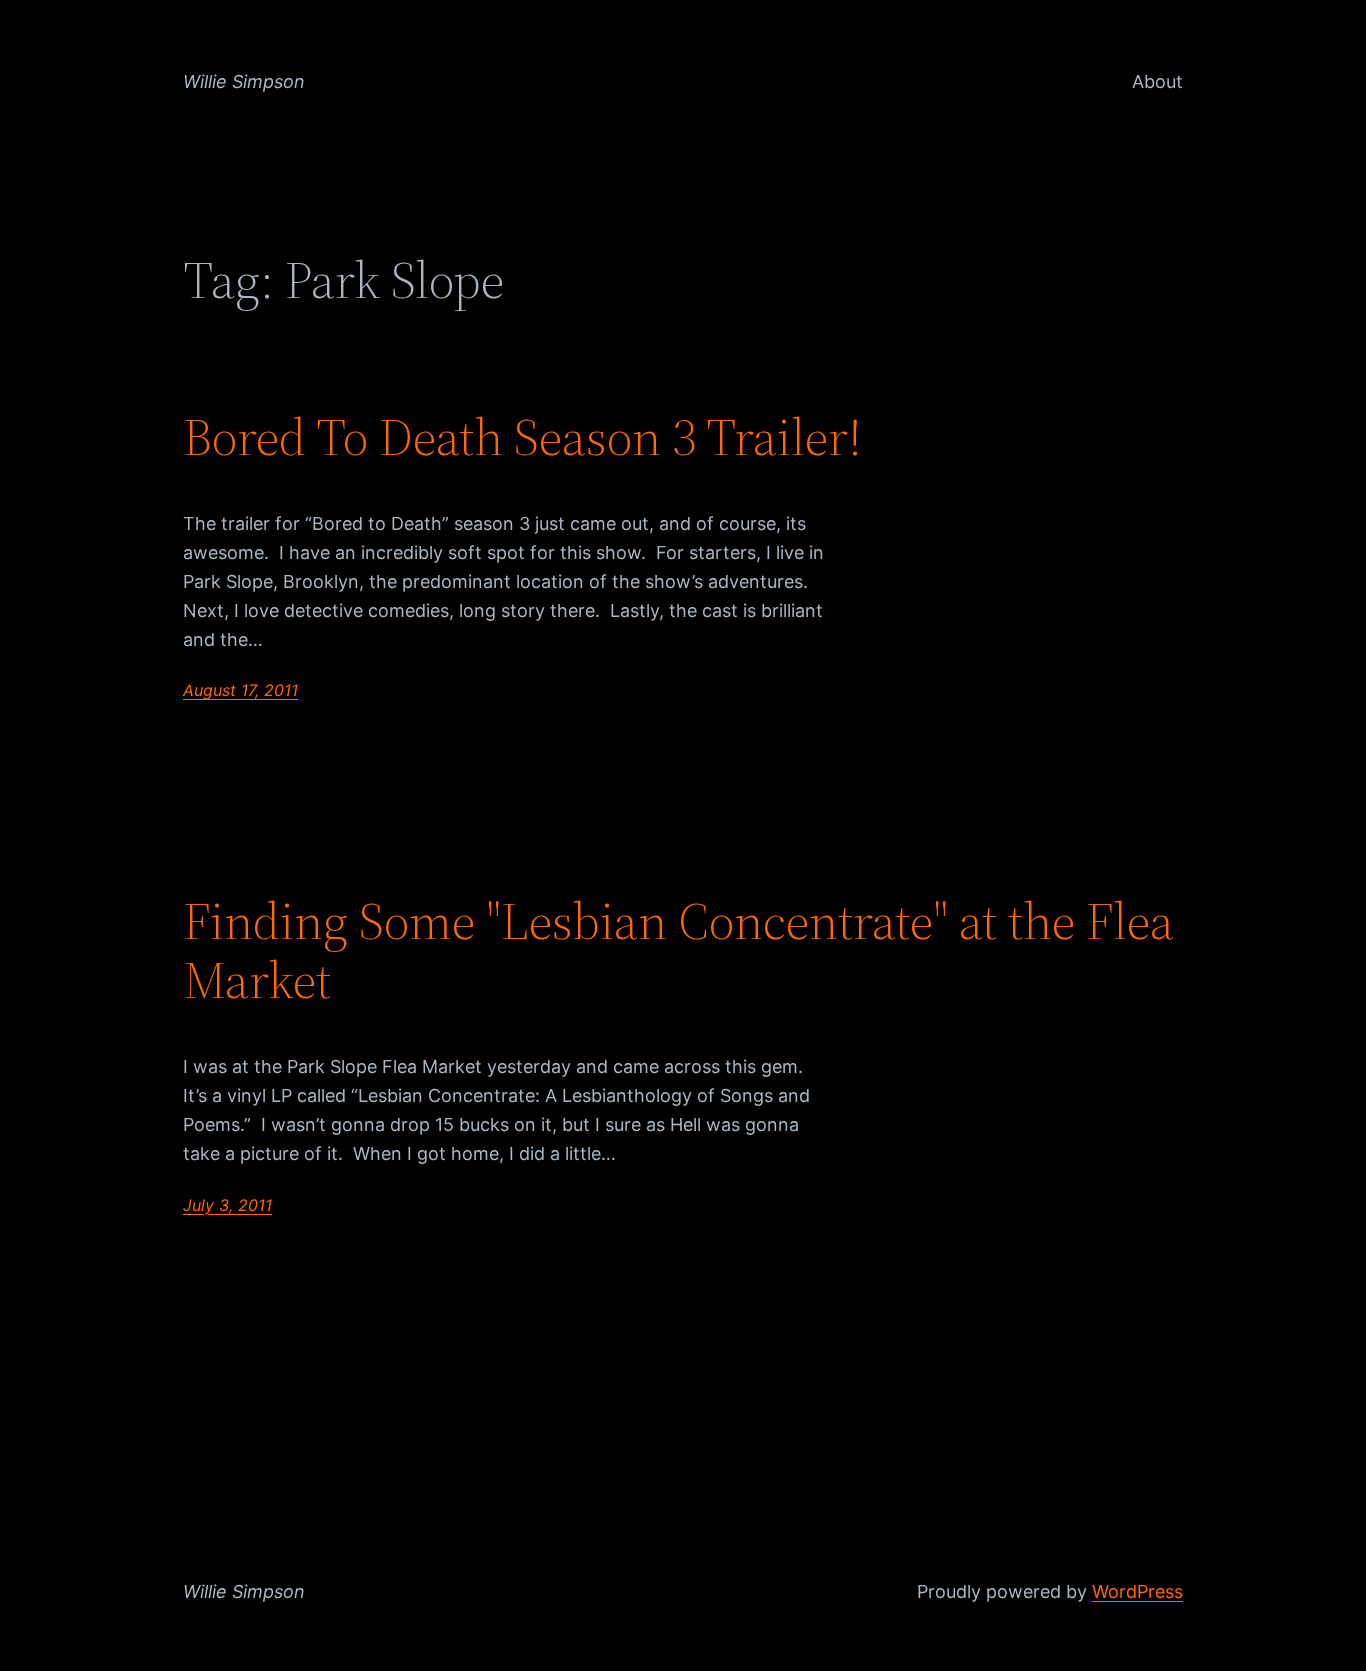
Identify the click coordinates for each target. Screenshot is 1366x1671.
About (1157, 81)
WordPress (1137, 1591)
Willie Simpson (244, 81)
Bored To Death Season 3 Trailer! (522, 437)
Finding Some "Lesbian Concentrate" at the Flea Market (678, 951)
